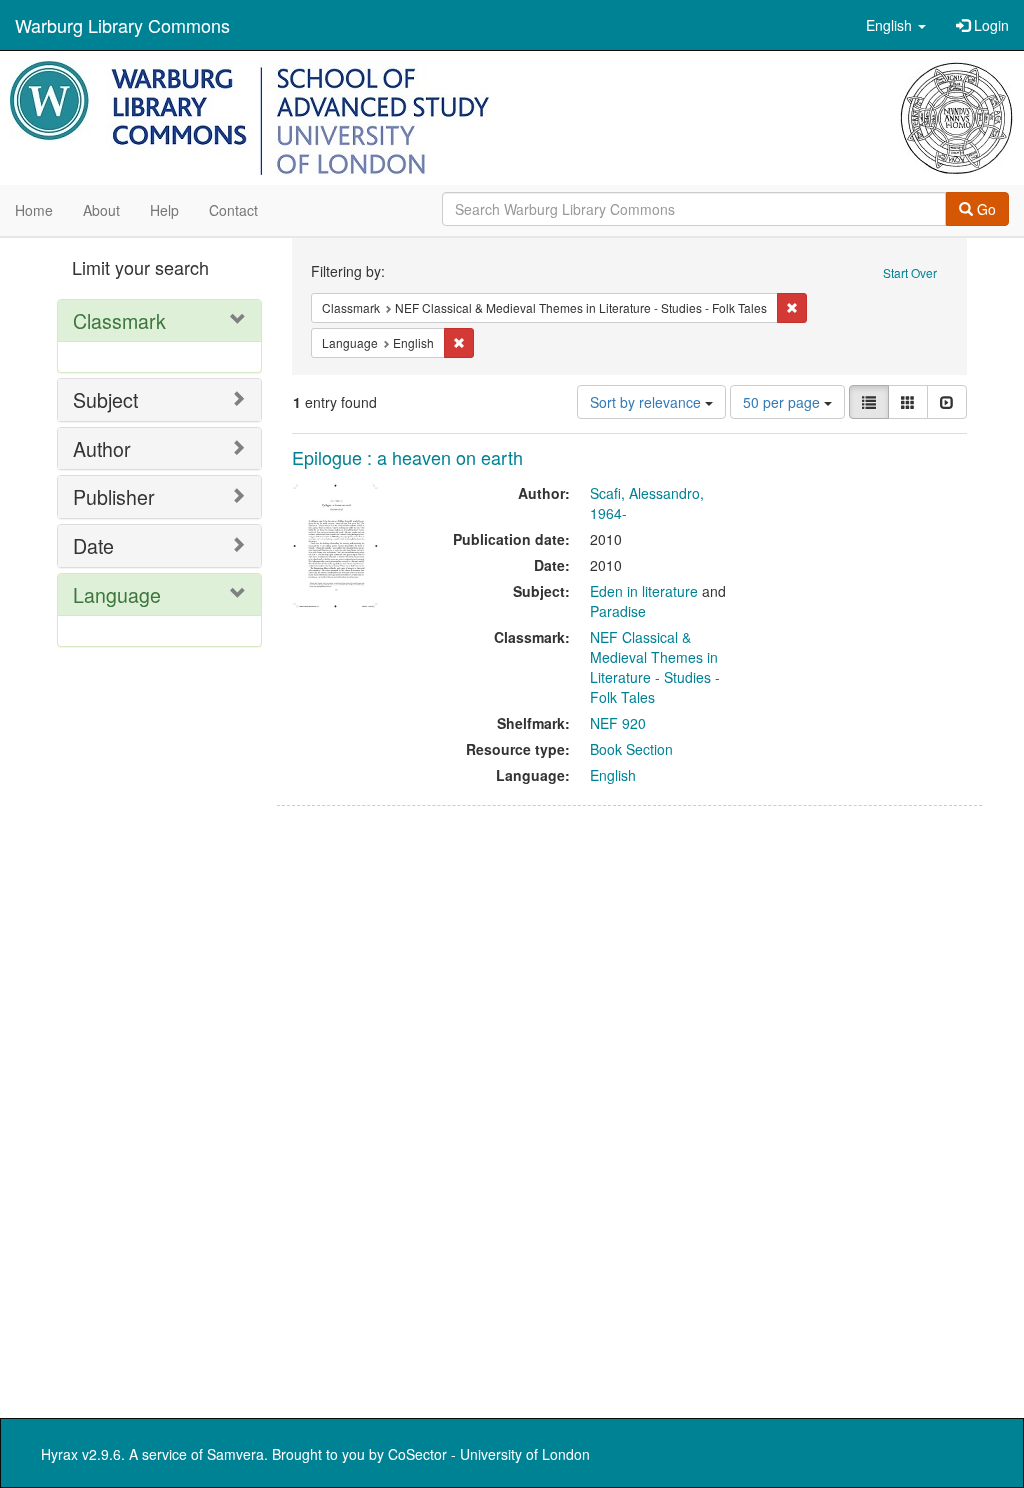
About (101, 210)
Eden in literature (644, 591)
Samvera (235, 1454)
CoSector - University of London (489, 1454)
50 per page (783, 402)
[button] (896, 25)
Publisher (114, 496)
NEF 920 (618, 723)
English (613, 775)
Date (93, 545)
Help (164, 210)
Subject (105, 399)
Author (102, 448)
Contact (233, 210)
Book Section (631, 749)
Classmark (119, 320)
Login (989, 25)
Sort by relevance (647, 402)
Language (117, 594)
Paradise (618, 611)
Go (984, 209)
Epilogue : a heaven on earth (407, 457)
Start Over (910, 272)
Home (34, 210)
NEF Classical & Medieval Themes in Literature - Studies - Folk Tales (655, 667)
